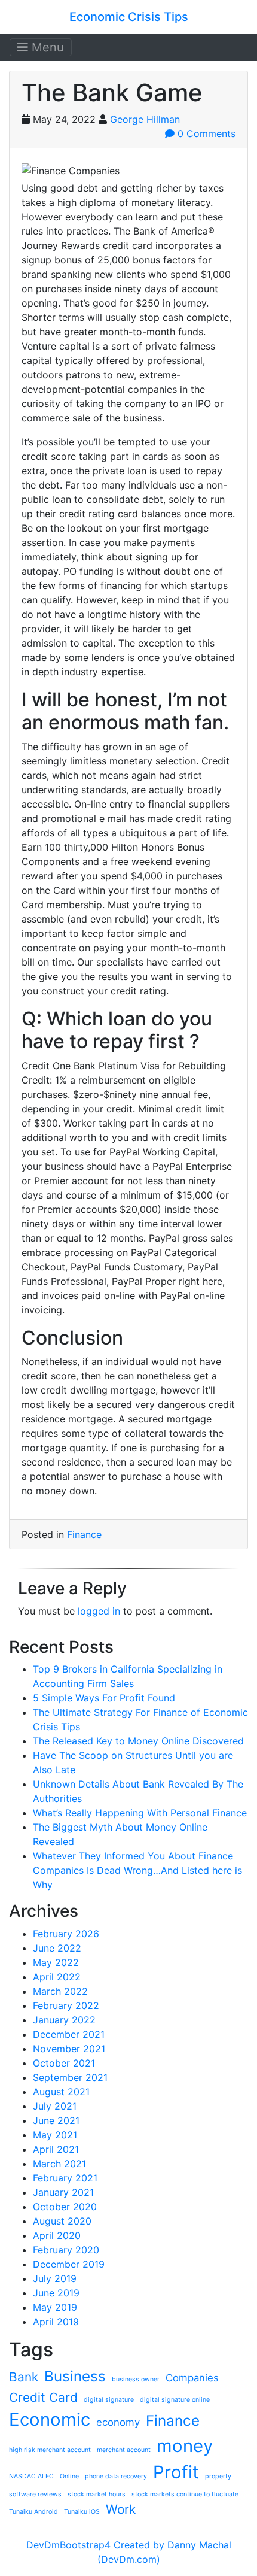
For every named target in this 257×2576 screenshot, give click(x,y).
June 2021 (56, 2120)
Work (121, 2509)
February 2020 (66, 2250)
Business (75, 2376)
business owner (136, 2379)
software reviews (35, 2494)
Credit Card (43, 2397)
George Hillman (145, 119)
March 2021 (59, 2164)
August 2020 (62, 2221)
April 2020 (57, 2235)
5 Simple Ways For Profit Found (104, 1698)
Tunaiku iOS (82, 2512)
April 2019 (56, 2322)
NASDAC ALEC (31, 2476)
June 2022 (57, 1948)
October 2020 (65, 2207)
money (185, 2446)
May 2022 (56, 1962)
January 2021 (63, 2192)
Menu (46, 47)
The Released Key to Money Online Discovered (138, 1741)
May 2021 (55, 2135)
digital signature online (175, 2400)
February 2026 (66, 1934)
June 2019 (56, 2293)
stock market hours (97, 2494)
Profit (176, 2472)
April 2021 (56, 2149)
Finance (84, 1534)
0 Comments (205, 133)
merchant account (124, 2450)
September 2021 (70, 2077)
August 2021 (61, 2092)
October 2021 (64, 2063)
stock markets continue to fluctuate (185, 2494)
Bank (24, 2377)
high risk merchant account (50, 2450)
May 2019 (55, 2307)
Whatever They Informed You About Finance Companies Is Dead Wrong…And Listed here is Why (137, 1870)
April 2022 (57, 1977)
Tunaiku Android (33, 2512)
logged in (99, 1611)
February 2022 (66, 2005)
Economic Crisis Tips (129, 17)
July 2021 (55, 2106)
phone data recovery (116, 2476)
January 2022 (64, 2020)
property (218, 2476)
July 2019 (55, 2278)
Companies (192, 2378)
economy (118, 2422)
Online (69, 2476)
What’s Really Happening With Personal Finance (140, 1813)
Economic (50, 2419)
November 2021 (69, 2049)
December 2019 (69, 2264)
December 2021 (69, 2034)
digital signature (109, 2400)
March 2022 (60, 1991)
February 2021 (65, 2178)
